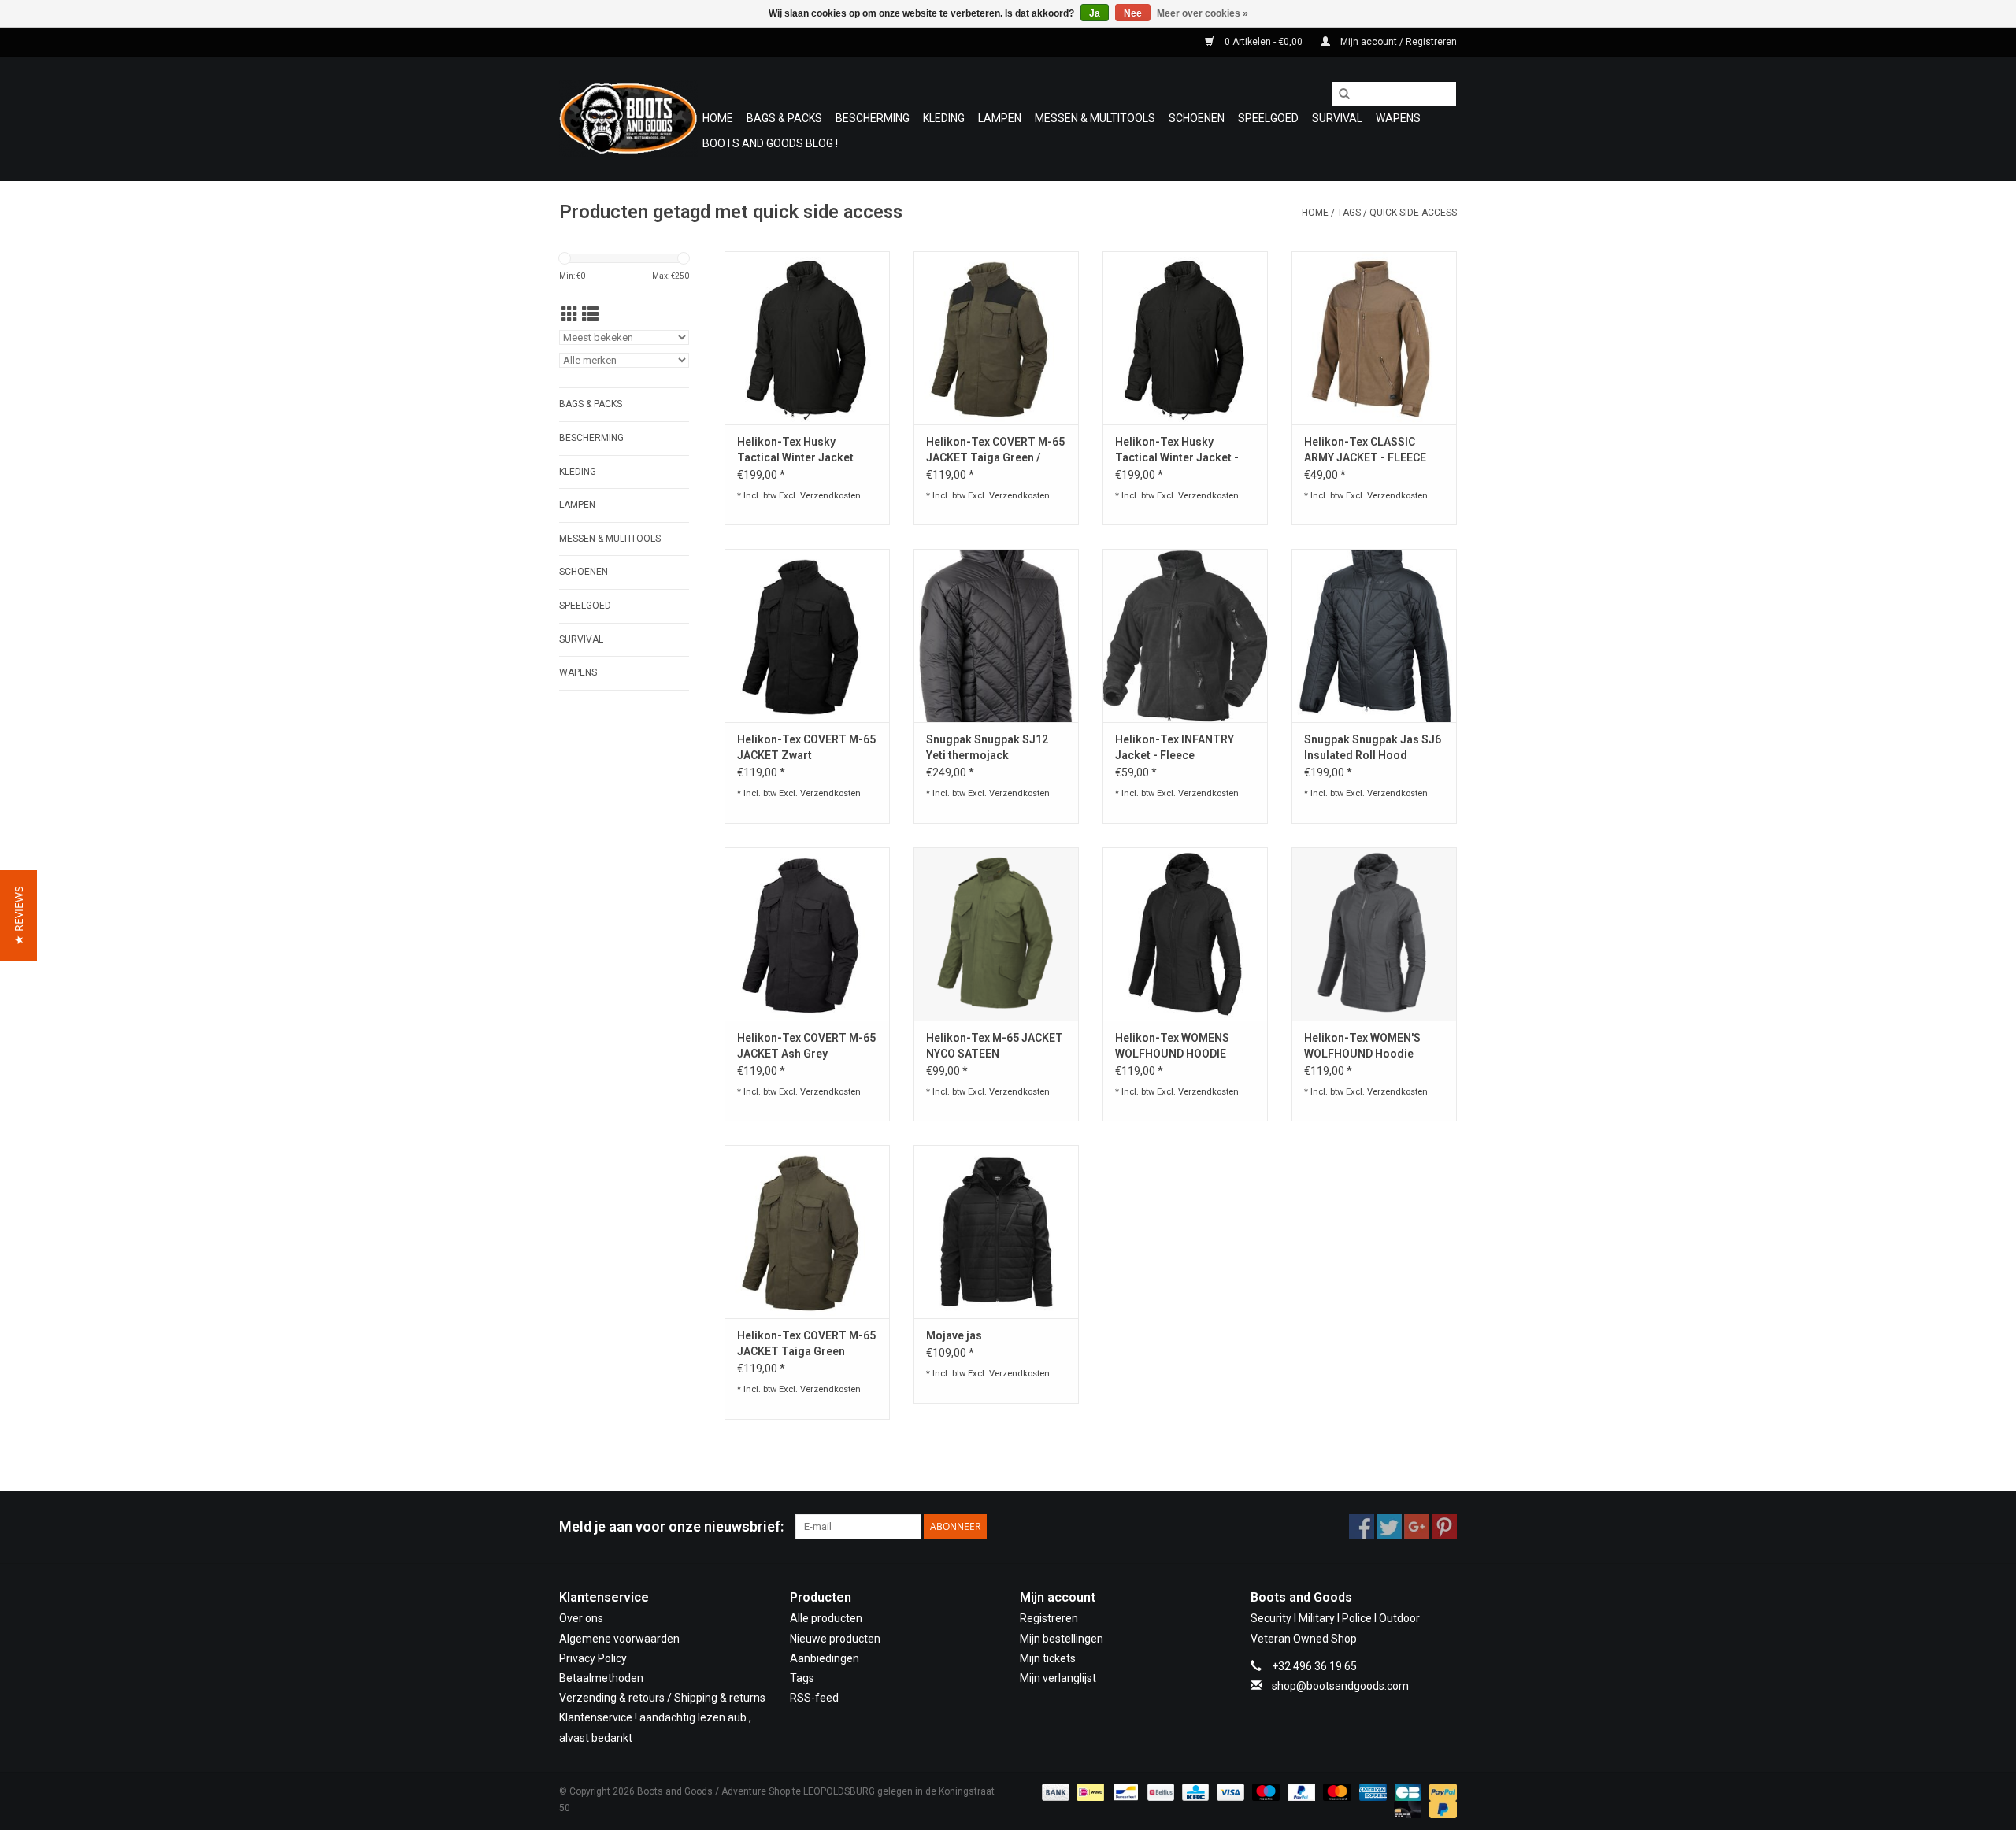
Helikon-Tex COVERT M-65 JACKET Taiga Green (806, 1343)
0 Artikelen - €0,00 (1264, 42)
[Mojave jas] (996, 1232)
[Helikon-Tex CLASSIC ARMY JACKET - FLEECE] (1374, 338)
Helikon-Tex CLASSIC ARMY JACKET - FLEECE (1365, 450)
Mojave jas (954, 1335)
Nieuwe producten (835, 1639)
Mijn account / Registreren (1397, 42)
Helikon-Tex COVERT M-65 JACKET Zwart (806, 747)
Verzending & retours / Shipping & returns (662, 1698)
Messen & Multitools (1095, 118)
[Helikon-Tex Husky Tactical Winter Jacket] (807, 338)
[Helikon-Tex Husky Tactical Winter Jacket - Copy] (1185, 338)
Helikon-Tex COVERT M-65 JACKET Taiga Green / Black (995, 450)
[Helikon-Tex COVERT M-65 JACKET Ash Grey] (807, 934)
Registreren (1049, 1618)
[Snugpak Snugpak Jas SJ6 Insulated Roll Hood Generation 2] (1374, 635)
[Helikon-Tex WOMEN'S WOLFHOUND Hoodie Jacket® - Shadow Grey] (1374, 934)
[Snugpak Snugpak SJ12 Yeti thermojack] (996, 635)
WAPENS (1398, 118)
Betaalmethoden (601, 1678)
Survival (1337, 118)
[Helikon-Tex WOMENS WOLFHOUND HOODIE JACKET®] (1185, 934)
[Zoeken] (1339, 94)
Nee (1133, 13)
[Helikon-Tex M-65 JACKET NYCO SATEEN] (996, 934)
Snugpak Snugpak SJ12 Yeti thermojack (987, 747)
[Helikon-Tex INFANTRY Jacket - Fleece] (1185, 635)
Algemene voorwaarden (619, 1639)
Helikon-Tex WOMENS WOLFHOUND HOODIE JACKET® (1172, 1047)
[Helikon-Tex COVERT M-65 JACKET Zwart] (807, 635)
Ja (1095, 13)
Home (718, 118)
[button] (19, 915)
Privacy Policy (593, 1658)
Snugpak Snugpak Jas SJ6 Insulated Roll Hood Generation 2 (1373, 748)
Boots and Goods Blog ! (770, 143)
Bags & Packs (784, 118)
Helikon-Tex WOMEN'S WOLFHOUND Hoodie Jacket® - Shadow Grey (1366, 1047)
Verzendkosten (830, 496)
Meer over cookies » (1203, 13)
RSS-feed (814, 1698)
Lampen (1000, 118)
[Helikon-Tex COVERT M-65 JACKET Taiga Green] (807, 1232)
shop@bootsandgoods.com (1340, 1686)
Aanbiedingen (825, 1658)
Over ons (581, 1618)
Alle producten (826, 1618)
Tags (1349, 213)
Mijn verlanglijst (1058, 1678)
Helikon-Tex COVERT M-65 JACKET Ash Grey (806, 1046)
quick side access (1413, 213)
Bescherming (873, 118)
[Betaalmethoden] (1054, 1791)
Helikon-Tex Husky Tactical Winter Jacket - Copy (1177, 450)
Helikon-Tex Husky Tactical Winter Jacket (795, 450)
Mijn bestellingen (1062, 1639)
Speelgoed (1268, 118)
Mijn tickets (1048, 1658)
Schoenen (1197, 118)
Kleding (944, 118)
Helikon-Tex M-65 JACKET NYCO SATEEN (995, 1046)
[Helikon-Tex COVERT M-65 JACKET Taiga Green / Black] (996, 338)
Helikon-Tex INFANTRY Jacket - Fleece (1175, 747)
